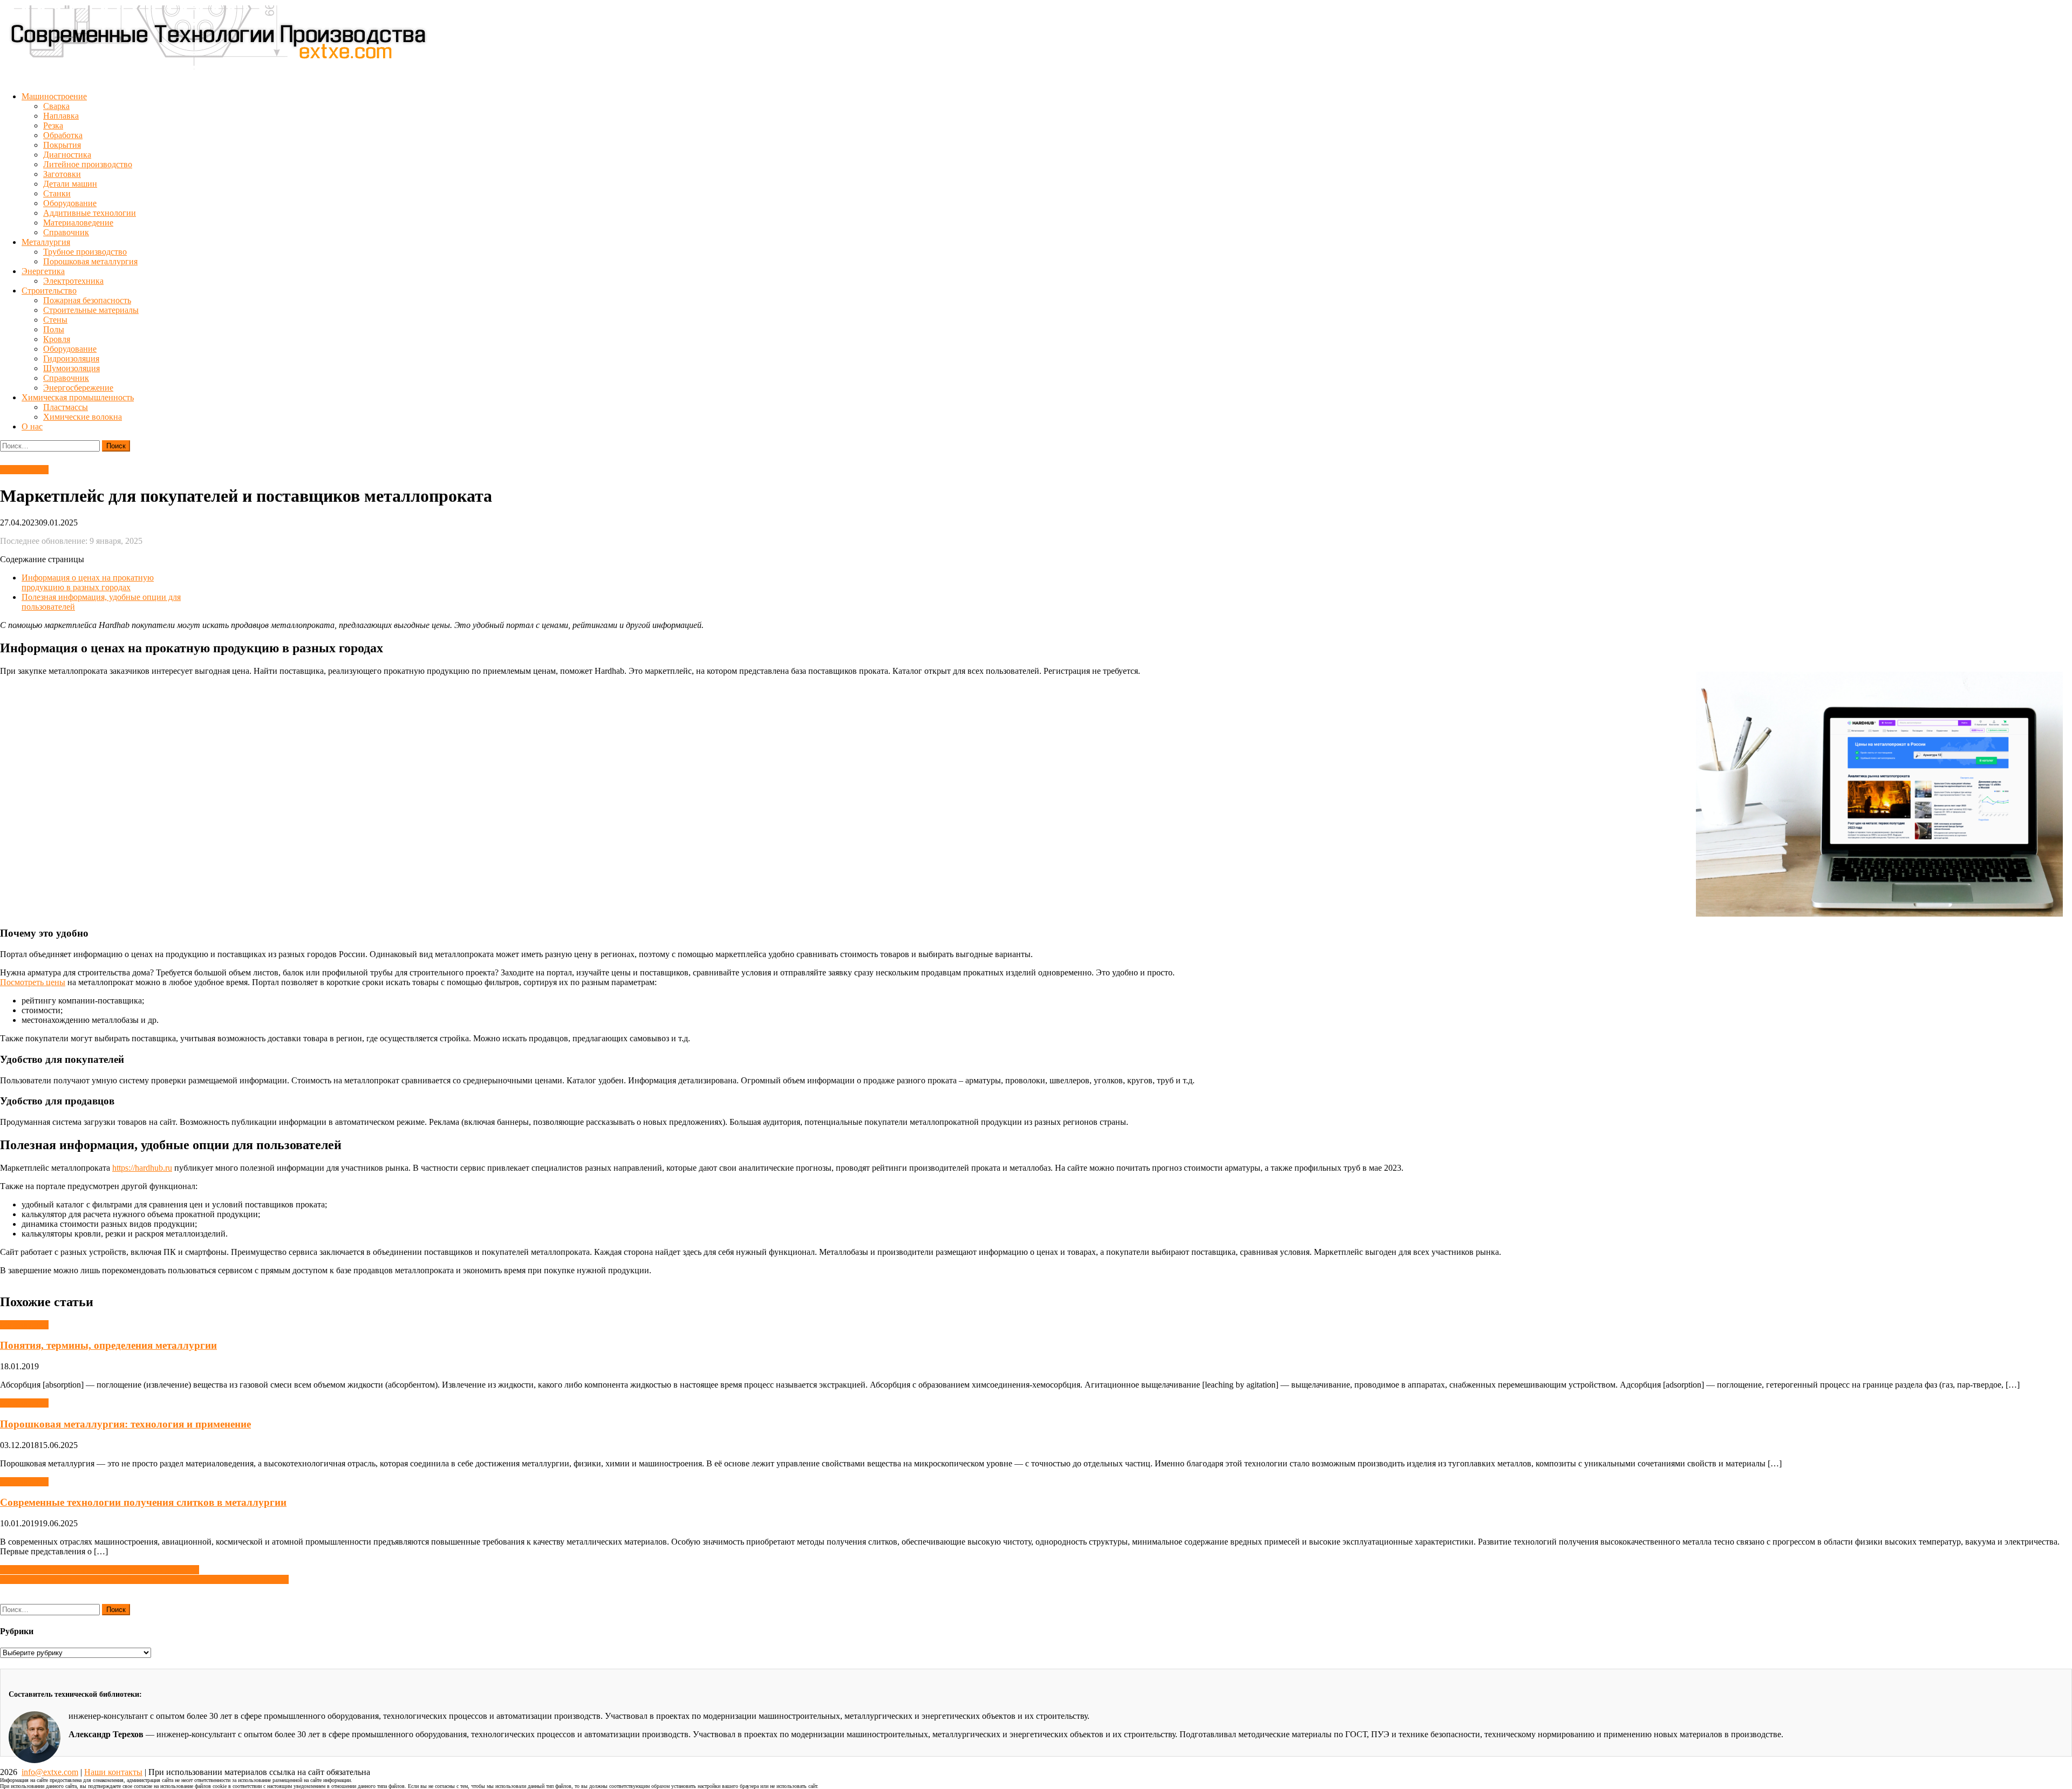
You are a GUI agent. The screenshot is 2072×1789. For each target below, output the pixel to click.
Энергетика (43, 271)
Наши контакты (113, 1772)
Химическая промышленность (78, 397)
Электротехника (73, 281)
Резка (53, 125)
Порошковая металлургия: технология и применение (125, 1424)
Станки (57, 193)
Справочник (66, 232)
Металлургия (46, 242)
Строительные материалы (91, 310)
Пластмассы (66, 407)
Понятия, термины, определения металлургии (108, 1345)
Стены (55, 320)
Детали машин (70, 184)
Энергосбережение (78, 388)
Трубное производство (85, 252)
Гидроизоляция (71, 359)
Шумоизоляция (71, 368)
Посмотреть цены (33, 982)
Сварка (56, 106)
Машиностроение (54, 96)
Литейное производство (88, 164)
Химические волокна (83, 417)
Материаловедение (78, 223)
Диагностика (67, 155)
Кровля (57, 339)
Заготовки (62, 174)
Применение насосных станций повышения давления (100, 1570)
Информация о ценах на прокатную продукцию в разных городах (88, 582)
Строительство (49, 291)
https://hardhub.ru (142, 1168)
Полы (54, 329)
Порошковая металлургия (90, 261)
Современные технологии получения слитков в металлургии (143, 1502)
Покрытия (62, 145)
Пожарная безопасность (87, 300)
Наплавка (61, 116)
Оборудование (70, 203)
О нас (32, 426)
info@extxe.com (50, 1772)
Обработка (63, 135)
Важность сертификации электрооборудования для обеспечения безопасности (144, 1579)
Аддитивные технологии (90, 213)
